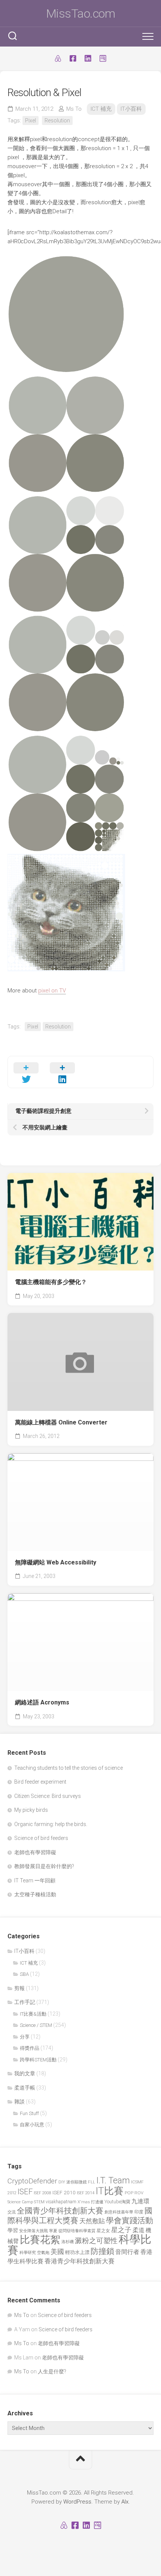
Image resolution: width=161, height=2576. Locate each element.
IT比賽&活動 (33, 2014)
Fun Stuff (29, 2113)
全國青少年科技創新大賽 (60, 2211)
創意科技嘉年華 (119, 2212)
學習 (13, 2230)
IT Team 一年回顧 (35, 1880)
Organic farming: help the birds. (51, 1824)
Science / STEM (36, 2025)
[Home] (58, 59)
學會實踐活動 (130, 2220)
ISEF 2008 (42, 2193)
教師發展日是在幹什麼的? (44, 1866)
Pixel (31, 120)
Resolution (57, 120)
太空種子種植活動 (35, 1894)
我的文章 (25, 2073)
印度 (139, 2212)
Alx (125, 2502)
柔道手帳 (25, 2088)
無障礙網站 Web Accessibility (56, 1562)
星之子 (121, 2230)
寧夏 (53, 2231)
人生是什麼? (52, 2371)
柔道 (139, 2230)
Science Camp (20, 2202)
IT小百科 (131, 109)
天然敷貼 (92, 2221)
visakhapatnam (61, 2202)
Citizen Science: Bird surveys (48, 1796)
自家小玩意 (32, 2125)
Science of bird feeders (41, 1838)
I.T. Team (113, 2181)
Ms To (74, 109)
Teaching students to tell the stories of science (69, 1768)
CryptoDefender (32, 2181)
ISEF (25, 2192)
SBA (24, 1974)
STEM (39, 2202)
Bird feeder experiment (40, 1782)
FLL (92, 2182)
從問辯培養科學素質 (77, 2231)
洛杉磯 (68, 2242)
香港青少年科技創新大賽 (80, 2261)
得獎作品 (30, 2048)
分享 (25, 2037)
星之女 (103, 2231)
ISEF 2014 (86, 2193)
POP (129, 2193)
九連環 (140, 2201)
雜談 (19, 2102)
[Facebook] (73, 59)
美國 (57, 2252)
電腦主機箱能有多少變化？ (51, 1282)
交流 (12, 2212)
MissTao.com (81, 14)
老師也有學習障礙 (35, 1852)
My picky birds (31, 1810)
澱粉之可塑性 (96, 2241)
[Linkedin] (88, 59)
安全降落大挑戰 (34, 2231)
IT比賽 (110, 2191)
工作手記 (25, 2002)
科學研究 (28, 2253)
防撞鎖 (102, 2251)
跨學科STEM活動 (38, 2060)
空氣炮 (43, 2252)
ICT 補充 (101, 109)
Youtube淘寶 (117, 2202)
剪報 (19, 1988)
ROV (139, 2193)
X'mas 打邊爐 (90, 2202)
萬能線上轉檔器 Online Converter (61, 1422)
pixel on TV (52, 991)
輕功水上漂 (77, 2252)
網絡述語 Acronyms (42, 1702)
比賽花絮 (40, 2240)
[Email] (103, 59)
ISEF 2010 (64, 2192)
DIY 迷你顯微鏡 (73, 2182)
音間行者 (127, 2252)
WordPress (77, 2502)
